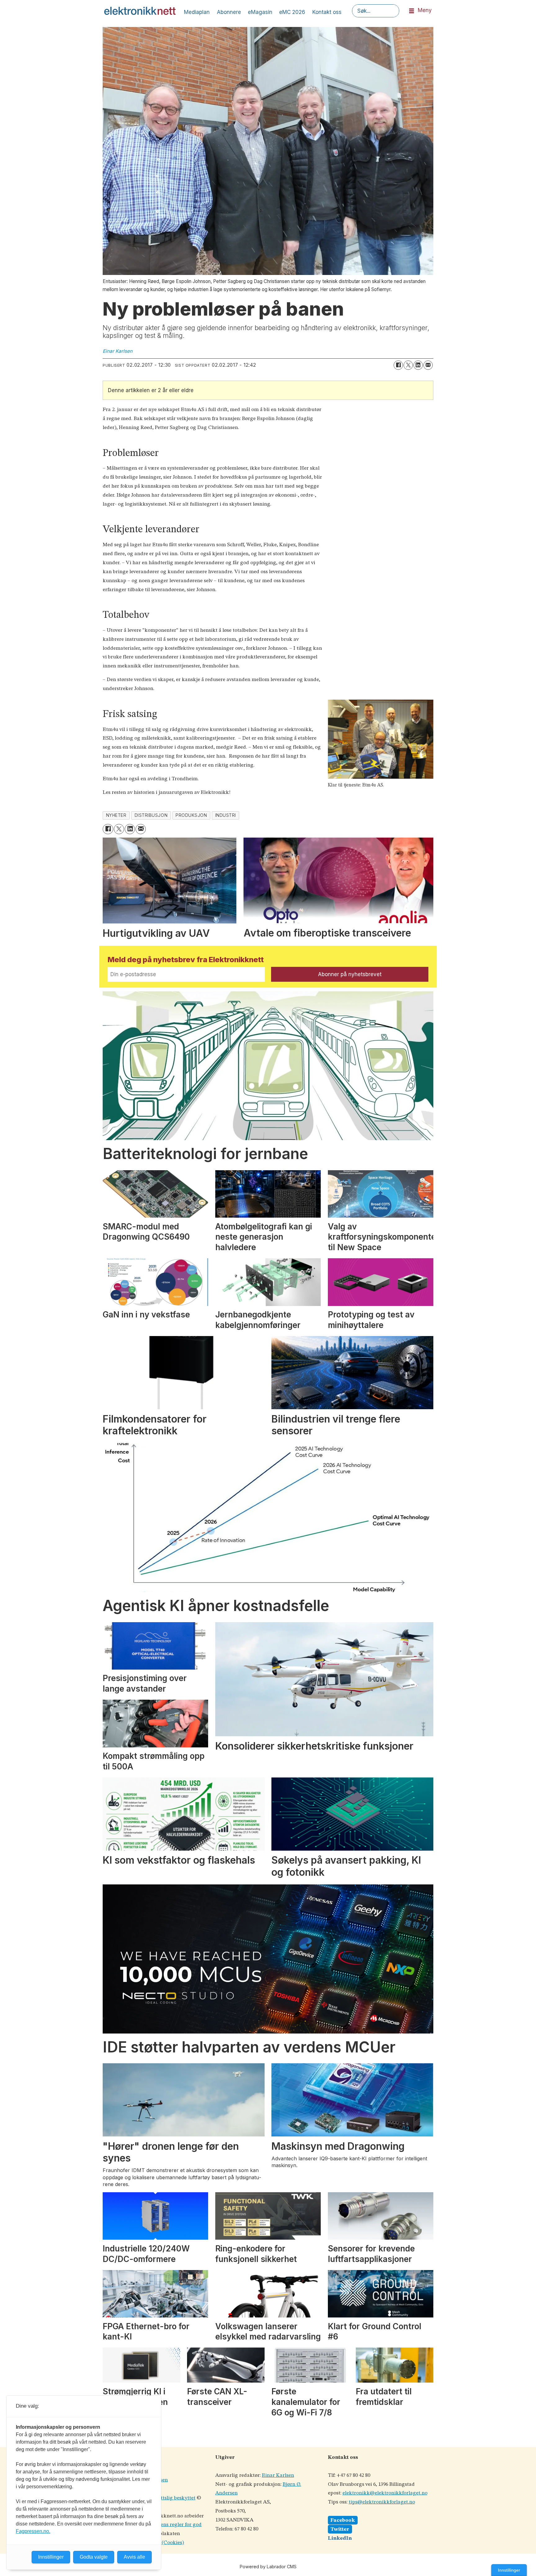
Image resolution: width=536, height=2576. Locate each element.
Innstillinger (509, 2570)
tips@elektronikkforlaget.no (382, 2502)
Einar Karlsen (278, 2475)
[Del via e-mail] (428, 365)
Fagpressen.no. (33, 2531)
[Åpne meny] (412, 11)
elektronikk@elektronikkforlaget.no (385, 2493)
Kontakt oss (327, 12)
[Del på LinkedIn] (418, 365)
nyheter (116, 815)
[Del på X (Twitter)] (408, 365)
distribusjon (151, 815)
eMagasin (260, 12)
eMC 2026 (292, 12)
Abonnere (229, 12)
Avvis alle (134, 2557)
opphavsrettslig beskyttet (166, 2498)
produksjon (191, 815)
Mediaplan (197, 12)
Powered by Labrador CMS (268, 2567)
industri (226, 815)
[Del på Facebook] (398, 365)
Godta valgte (94, 2557)
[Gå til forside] (140, 11)
